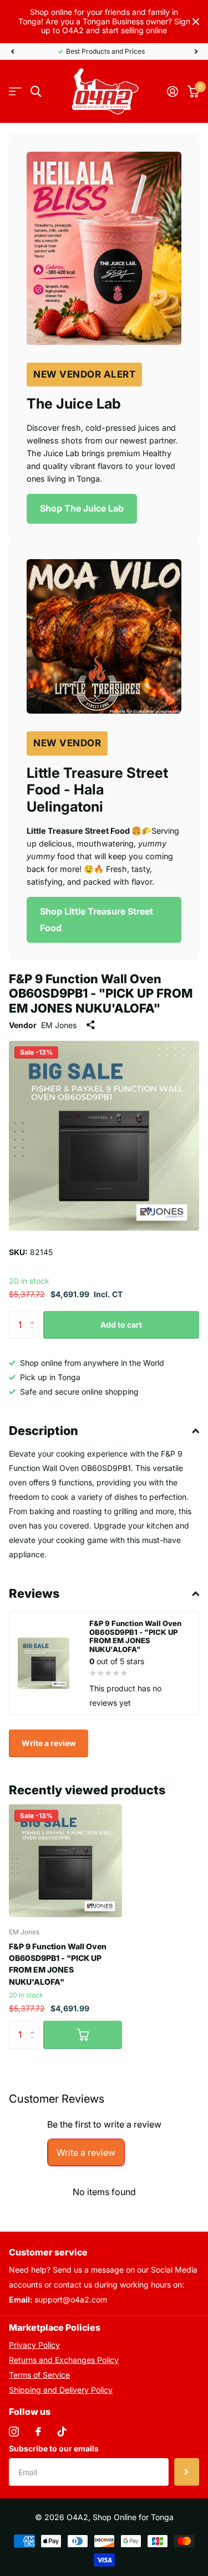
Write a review (49, 1743)
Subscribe (187, 2472)
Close (196, 22)
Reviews (34, 1593)
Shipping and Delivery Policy (61, 2390)
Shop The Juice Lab (82, 508)
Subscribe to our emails (54, 2448)
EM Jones (59, 1025)
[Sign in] (172, 91)
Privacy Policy (34, 2345)
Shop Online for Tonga (133, 2517)
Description (44, 1431)
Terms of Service (39, 2375)
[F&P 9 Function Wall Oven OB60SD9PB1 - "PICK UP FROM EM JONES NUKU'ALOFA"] (65, 1861)
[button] (12, 51)
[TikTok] (62, 2432)
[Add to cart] (83, 2035)
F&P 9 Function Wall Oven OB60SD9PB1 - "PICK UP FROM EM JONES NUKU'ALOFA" (58, 1964)
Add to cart (121, 1325)
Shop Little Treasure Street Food (97, 920)
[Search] (36, 92)
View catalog (15, 92)
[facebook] (38, 2432)
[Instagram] (14, 2432)
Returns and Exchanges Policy (64, 2360)
